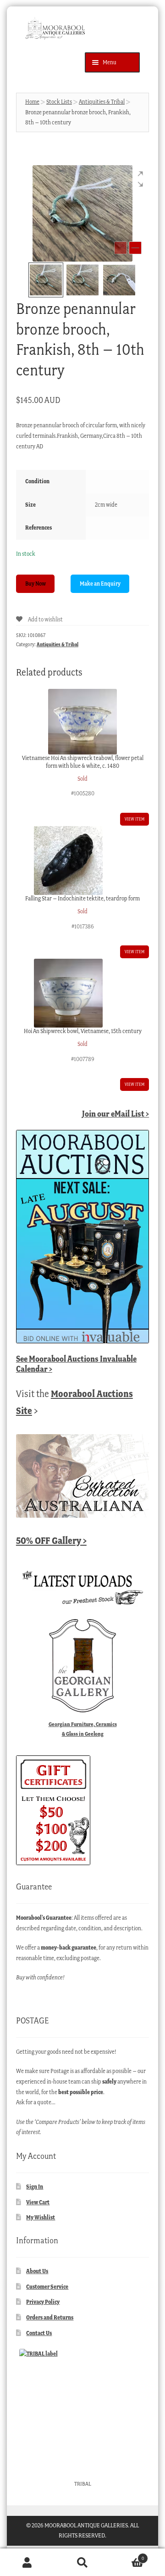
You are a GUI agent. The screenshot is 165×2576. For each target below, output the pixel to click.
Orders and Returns (50, 2317)
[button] (135, 179)
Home (32, 102)
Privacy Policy (43, 2302)
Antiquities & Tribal (102, 102)
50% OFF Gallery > (51, 1540)
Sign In (35, 2187)
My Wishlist (41, 2217)
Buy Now (36, 584)
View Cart (38, 2202)
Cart (127, 2556)
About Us (37, 2271)
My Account (27, 2562)
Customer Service (47, 2287)
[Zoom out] (121, 248)
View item (135, 819)
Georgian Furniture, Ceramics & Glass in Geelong (83, 1729)
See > (76, 1364)
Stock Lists (59, 102)
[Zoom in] (135, 248)
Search (82, 2562)
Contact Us (39, 2333)
